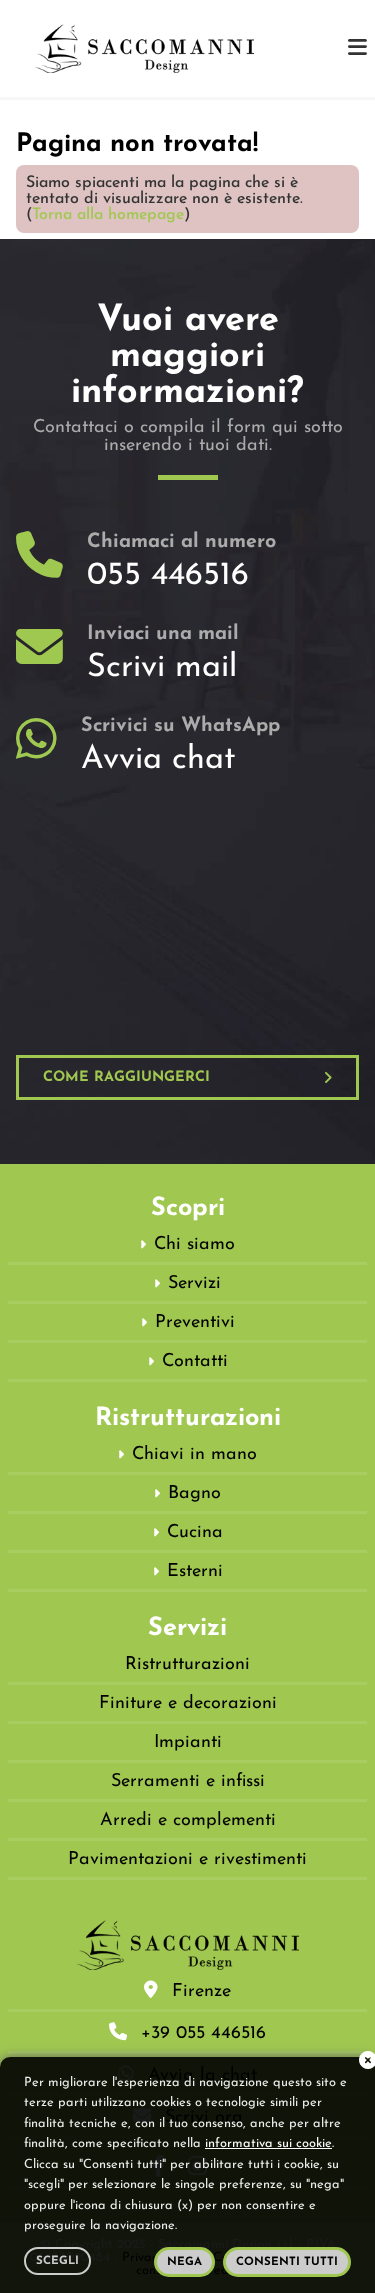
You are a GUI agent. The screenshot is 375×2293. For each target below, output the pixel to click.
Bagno (194, 1494)
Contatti (195, 1362)
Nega (184, 2262)
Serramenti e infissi (188, 1782)
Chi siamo (194, 1245)
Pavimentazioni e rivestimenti (187, 1860)
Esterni (195, 1572)
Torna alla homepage (108, 215)
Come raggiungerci (126, 1077)
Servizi (194, 1284)
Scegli (57, 2261)
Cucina (195, 1533)
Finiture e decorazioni (188, 1704)
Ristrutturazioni (187, 1665)
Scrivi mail (162, 668)
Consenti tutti (287, 2262)
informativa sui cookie (268, 2143)
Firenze (201, 1992)
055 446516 (168, 576)
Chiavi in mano (194, 1455)
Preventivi (195, 1323)
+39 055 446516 (203, 2034)
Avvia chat (158, 760)
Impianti (188, 1743)
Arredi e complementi (188, 1821)
